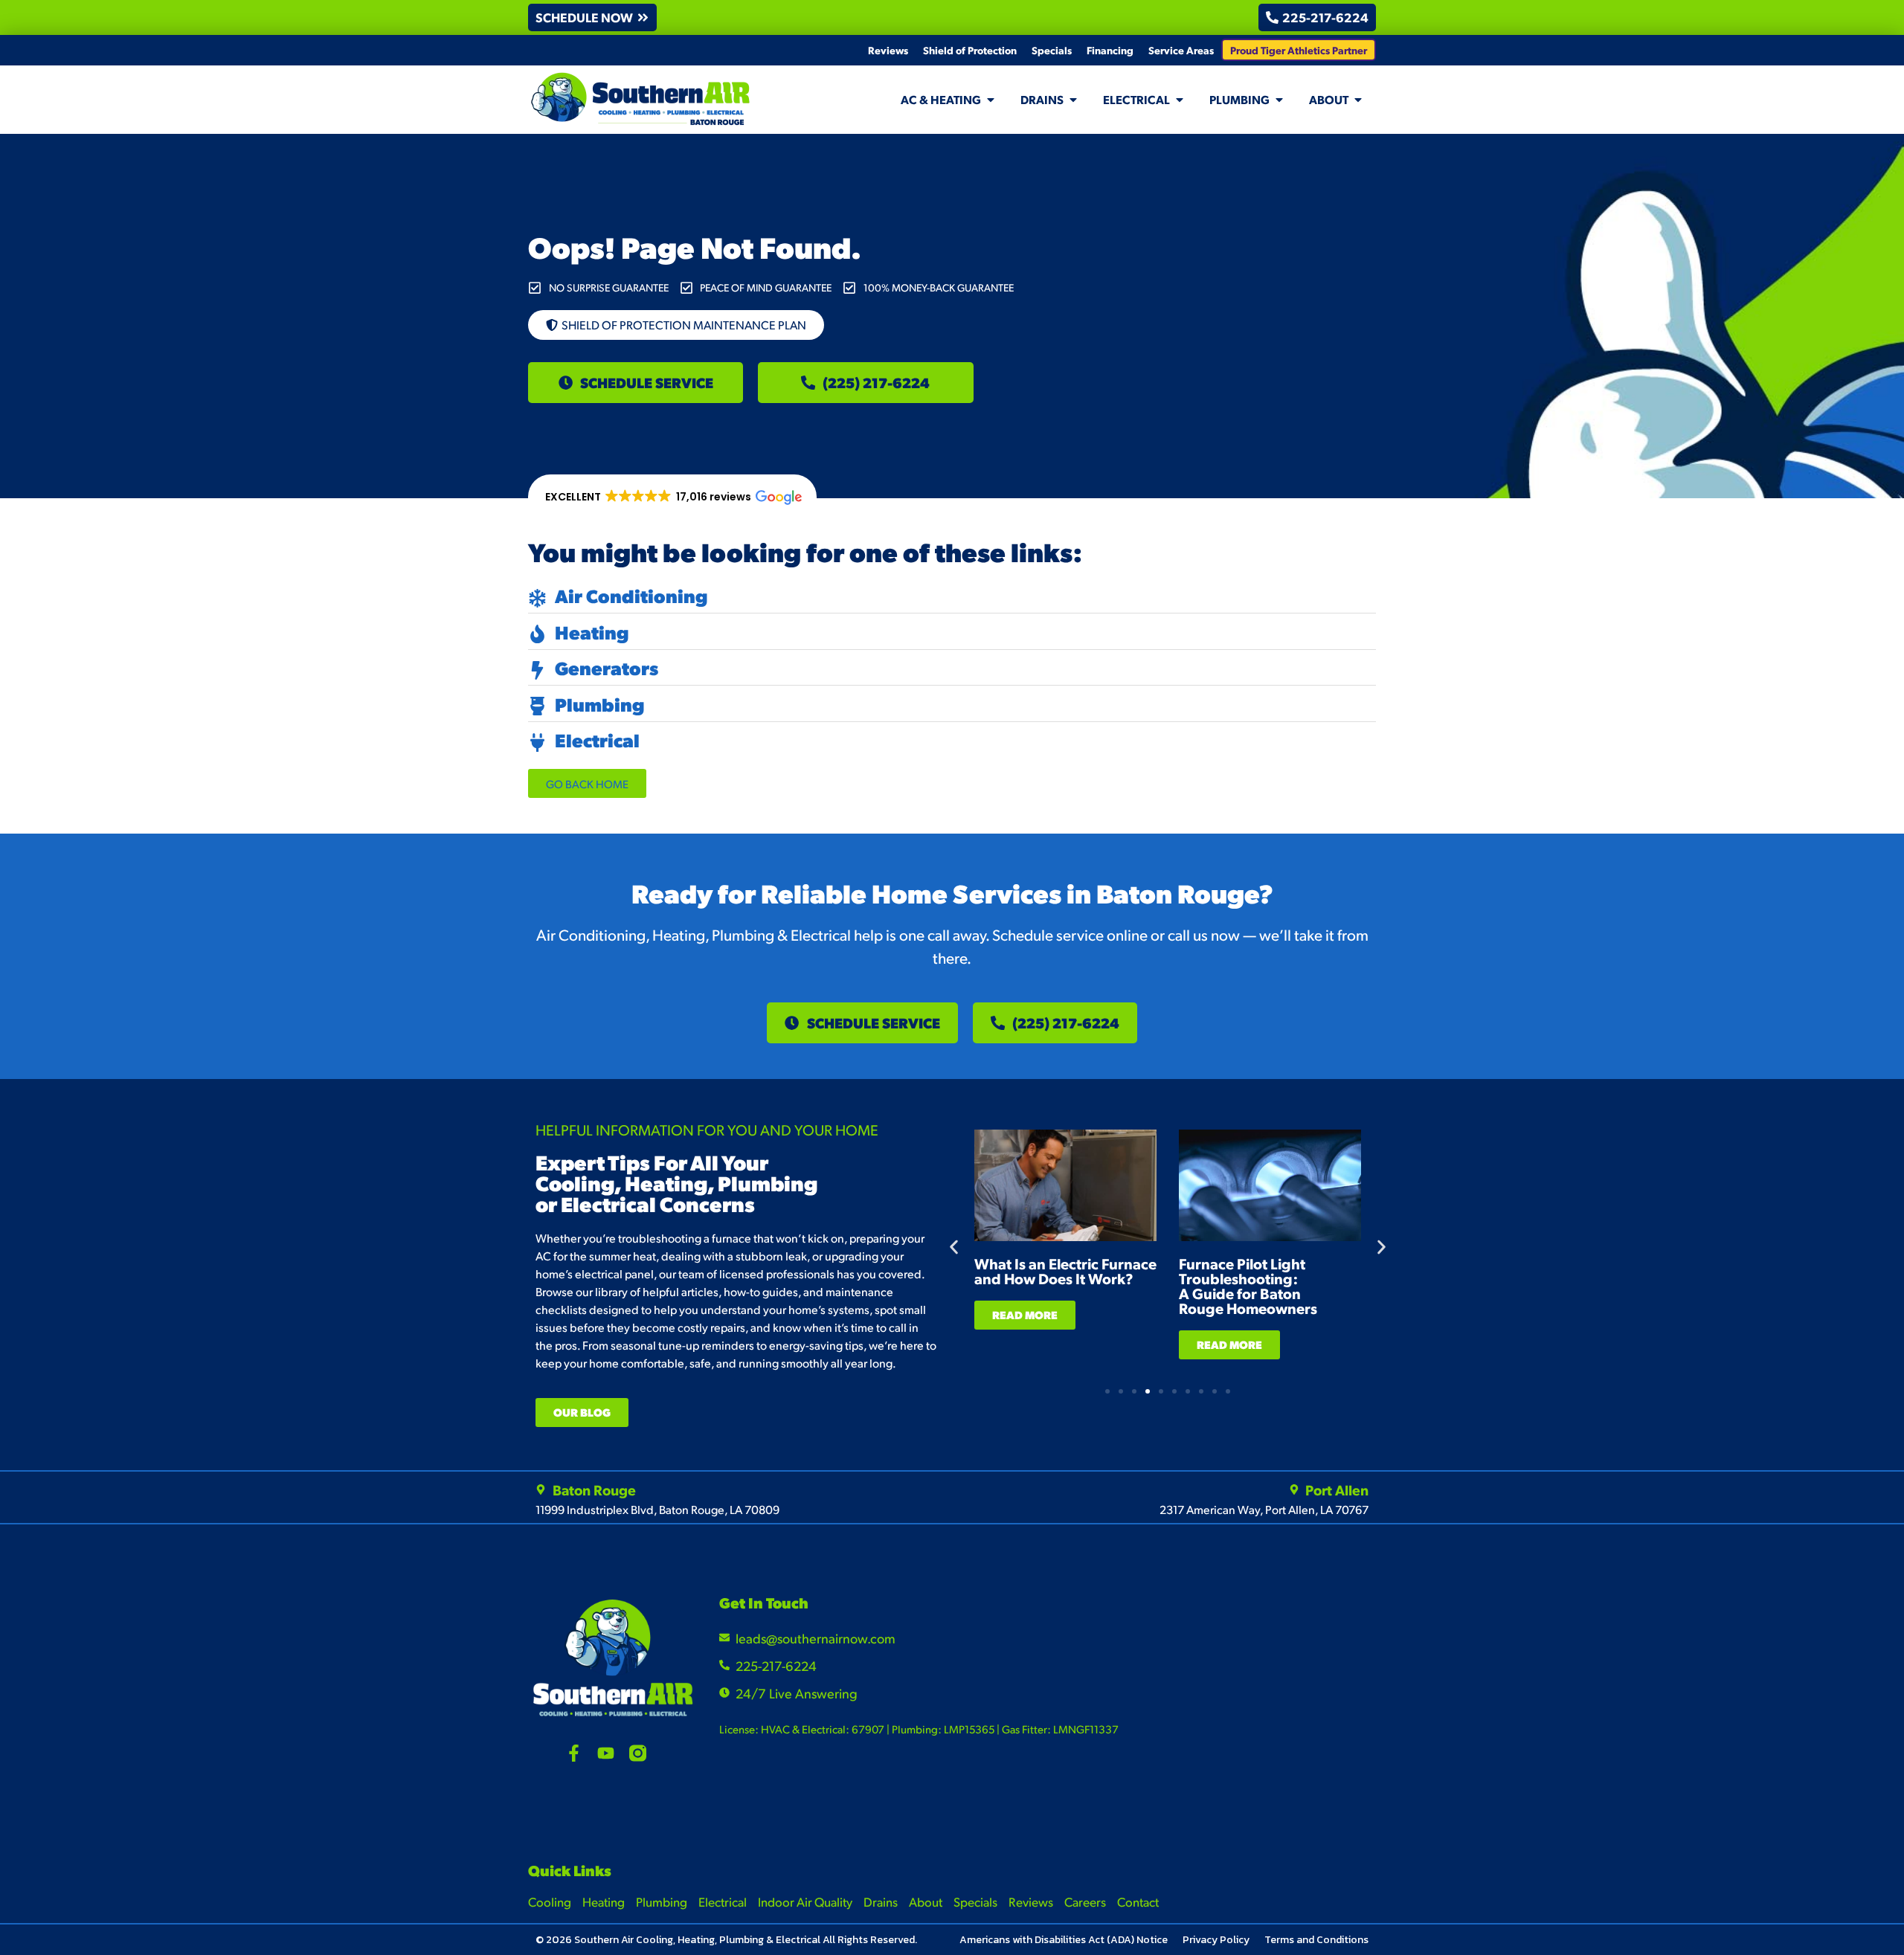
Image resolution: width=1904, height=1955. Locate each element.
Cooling (550, 1901)
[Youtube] (606, 1753)
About (926, 1901)
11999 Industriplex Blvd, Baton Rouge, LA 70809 (657, 1509)
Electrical (723, 1901)
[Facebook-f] (574, 1753)
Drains (881, 1901)
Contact (1138, 1901)
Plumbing (662, 1901)
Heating (604, 1901)
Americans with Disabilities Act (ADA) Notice (1064, 1940)
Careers (1085, 1901)
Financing (1110, 50)
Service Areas (1181, 50)
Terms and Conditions (1316, 1940)
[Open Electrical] (1180, 100)
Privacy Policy (1216, 1940)
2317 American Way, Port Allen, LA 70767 (1264, 1509)
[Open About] (1358, 100)
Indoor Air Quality (805, 1901)
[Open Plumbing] (1279, 100)
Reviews (888, 50)
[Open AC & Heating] (991, 100)
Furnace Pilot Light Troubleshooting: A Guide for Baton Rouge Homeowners (1248, 1286)
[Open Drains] (1073, 100)
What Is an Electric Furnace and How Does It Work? (1065, 1271)
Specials (1052, 50)
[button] (672, 497)
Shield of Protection (970, 50)
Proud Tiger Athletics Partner (1299, 50)
